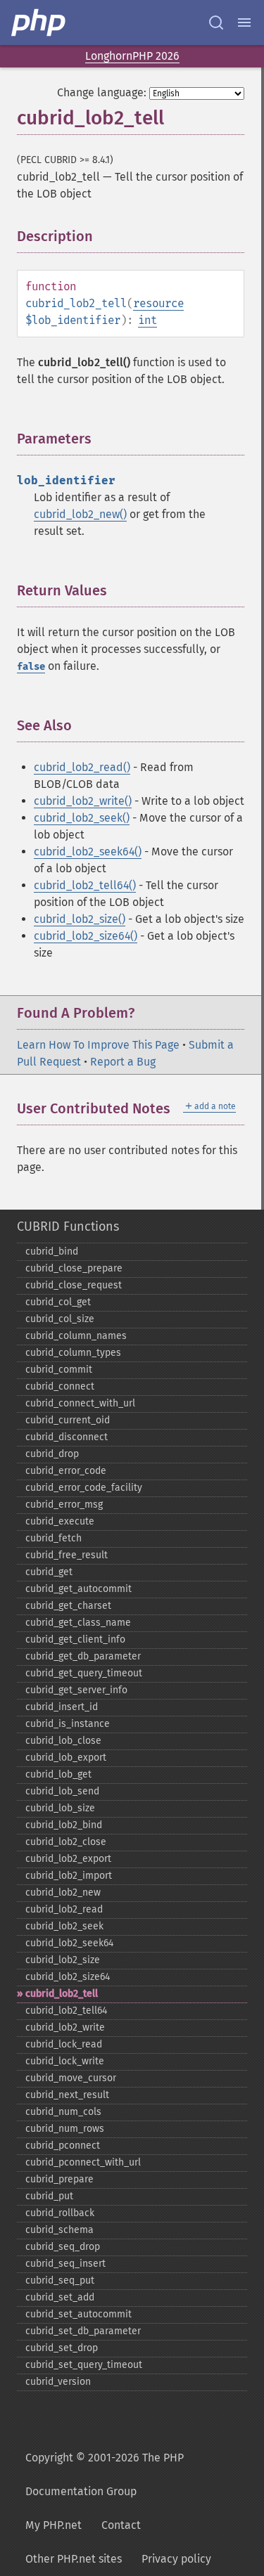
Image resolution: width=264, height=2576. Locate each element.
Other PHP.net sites (74, 2559)
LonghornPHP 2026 (132, 56)
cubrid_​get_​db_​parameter (83, 1656)
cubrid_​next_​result (67, 2095)
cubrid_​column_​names (76, 1336)
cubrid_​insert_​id (62, 1707)
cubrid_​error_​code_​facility (84, 1488)
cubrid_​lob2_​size (63, 1960)
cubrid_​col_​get (58, 1302)
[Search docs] (216, 22)
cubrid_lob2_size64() (86, 936)
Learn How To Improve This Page (98, 1045)
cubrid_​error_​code (66, 1471)
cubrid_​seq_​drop (63, 2247)
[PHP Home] (39, 22)
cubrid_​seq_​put (60, 2280)
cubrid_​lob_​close (63, 1741)
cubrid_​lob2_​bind (64, 1825)
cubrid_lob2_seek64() (88, 852)
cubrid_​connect (60, 1386)
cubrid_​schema (59, 2230)
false (31, 667)
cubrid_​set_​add (60, 2297)
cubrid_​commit (59, 1370)
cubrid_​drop (52, 1454)
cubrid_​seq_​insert (65, 2264)
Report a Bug (123, 1062)
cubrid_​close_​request (74, 1285)
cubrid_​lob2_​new (63, 1892)
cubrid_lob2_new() (80, 514)
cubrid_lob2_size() (80, 919)
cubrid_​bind (52, 1251)
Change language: (102, 92)
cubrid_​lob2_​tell (62, 1994)
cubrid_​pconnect (63, 2145)
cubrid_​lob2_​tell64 (66, 2011)
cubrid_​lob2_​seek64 (69, 1943)
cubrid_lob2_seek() (82, 818)
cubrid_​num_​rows (65, 2129)
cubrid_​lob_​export (66, 1758)
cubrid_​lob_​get (58, 1774)
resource (158, 303)
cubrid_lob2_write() (83, 801)
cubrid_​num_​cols (63, 2112)
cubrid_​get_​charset (68, 1606)
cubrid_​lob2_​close (66, 1842)
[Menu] (244, 22)
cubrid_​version (58, 2382)
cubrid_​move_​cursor (71, 2078)
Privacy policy (176, 2559)
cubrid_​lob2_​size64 (68, 1977)
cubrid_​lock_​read (64, 2044)
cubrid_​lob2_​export (68, 1859)
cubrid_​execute (60, 1521)
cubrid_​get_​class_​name (78, 1623)
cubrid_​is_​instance (68, 1724)
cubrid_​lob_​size (60, 1808)
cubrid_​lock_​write (65, 2061)
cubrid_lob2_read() (82, 767)
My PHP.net (54, 2525)
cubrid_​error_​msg (64, 1504)
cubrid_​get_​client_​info (75, 1639)
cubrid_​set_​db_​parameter (83, 2331)
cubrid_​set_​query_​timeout (84, 2365)
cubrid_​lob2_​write (65, 2027)
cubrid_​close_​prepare (74, 1268)
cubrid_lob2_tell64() (85, 885)
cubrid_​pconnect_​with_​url (83, 2162)
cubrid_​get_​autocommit (78, 1589)
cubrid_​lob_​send (62, 1791)
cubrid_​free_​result (67, 1555)
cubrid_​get (49, 1572)
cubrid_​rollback (60, 2213)
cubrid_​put (49, 2196)
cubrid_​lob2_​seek (64, 1926)
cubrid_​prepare (59, 2179)
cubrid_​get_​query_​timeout (84, 1673)
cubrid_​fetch (54, 1538)
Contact (121, 2525)
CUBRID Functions (68, 1226)
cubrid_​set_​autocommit (78, 2314)
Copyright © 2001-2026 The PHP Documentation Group (105, 2474)
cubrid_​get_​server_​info (76, 1690)
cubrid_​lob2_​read (64, 1909)
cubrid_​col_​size (60, 1319)
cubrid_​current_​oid (68, 1420)
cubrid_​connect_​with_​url (80, 1403)
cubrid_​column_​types (73, 1353)
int (147, 320)
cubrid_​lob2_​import (69, 1876)
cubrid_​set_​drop (62, 2348)
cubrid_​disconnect (67, 1437)
